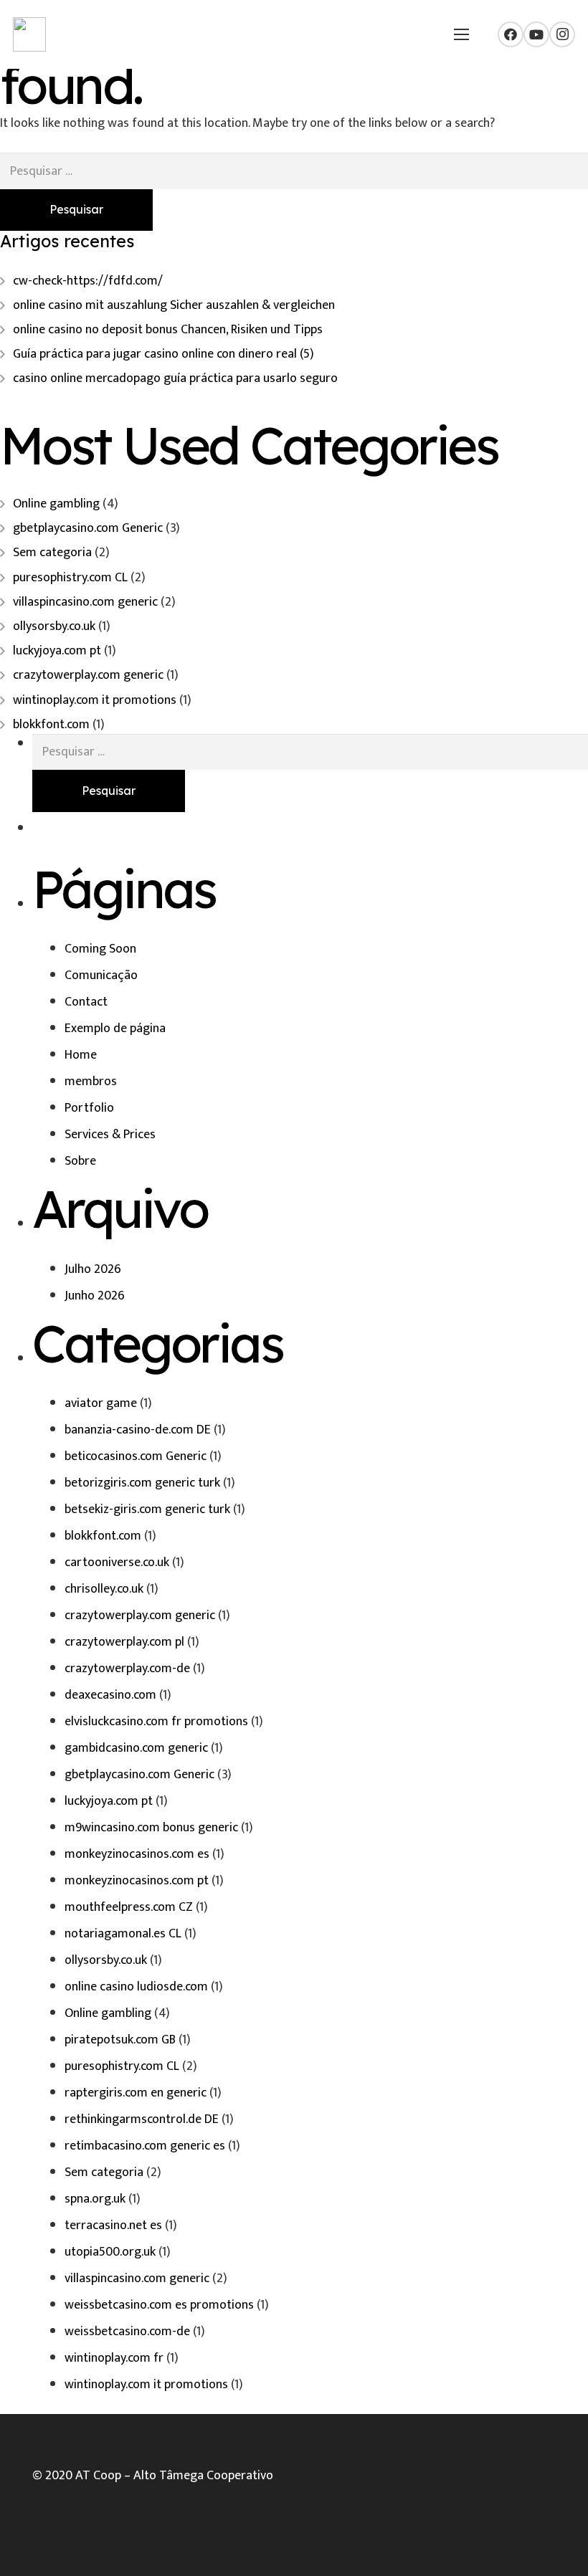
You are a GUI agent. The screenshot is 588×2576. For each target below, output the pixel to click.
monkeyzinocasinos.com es (137, 1854)
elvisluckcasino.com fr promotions (156, 1722)
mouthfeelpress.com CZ (129, 1907)
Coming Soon (100, 949)
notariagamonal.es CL (123, 1934)
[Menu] (461, 34)
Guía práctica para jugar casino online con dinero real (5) (163, 354)
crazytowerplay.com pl (124, 1642)
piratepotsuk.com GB (120, 2040)
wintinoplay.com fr (114, 2358)
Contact (86, 1002)
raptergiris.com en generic (136, 2093)
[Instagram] (562, 34)
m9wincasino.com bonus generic (151, 1828)
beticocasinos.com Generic (136, 1456)
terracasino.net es (113, 2226)
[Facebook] (511, 34)
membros (91, 1082)
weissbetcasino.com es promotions (159, 2305)
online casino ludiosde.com (136, 1987)
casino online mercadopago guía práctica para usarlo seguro (175, 378)
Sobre (80, 1161)
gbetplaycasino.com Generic (88, 528)
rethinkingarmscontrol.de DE (142, 2119)
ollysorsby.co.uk (54, 626)
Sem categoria (52, 553)
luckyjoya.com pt (57, 651)
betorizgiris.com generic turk (142, 1483)
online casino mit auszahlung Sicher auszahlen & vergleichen (174, 305)
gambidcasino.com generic (136, 1748)
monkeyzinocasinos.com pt (137, 1881)
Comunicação (101, 975)
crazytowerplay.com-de (127, 1669)
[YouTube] (536, 34)
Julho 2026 (93, 1269)
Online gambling (56, 504)
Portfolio (89, 1108)
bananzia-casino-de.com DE (138, 1430)
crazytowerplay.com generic (88, 675)
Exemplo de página (115, 1029)
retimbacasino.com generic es (145, 2146)
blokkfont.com (51, 725)
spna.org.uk (95, 2199)
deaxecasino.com (110, 1695)
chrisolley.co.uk (104, 1589)
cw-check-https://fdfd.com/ (88, 281)
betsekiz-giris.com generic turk (147, 1509)
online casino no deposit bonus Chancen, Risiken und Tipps (168, 330)
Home (81, 1055)
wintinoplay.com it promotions (95, 700)
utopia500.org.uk (110, 2252)
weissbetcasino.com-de (127, 2332)
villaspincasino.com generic (85, 602)
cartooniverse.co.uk (117, 1563)
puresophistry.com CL (70, 578)
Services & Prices (110, 1135)
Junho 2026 (95, 1296)
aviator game (101, 1403)
